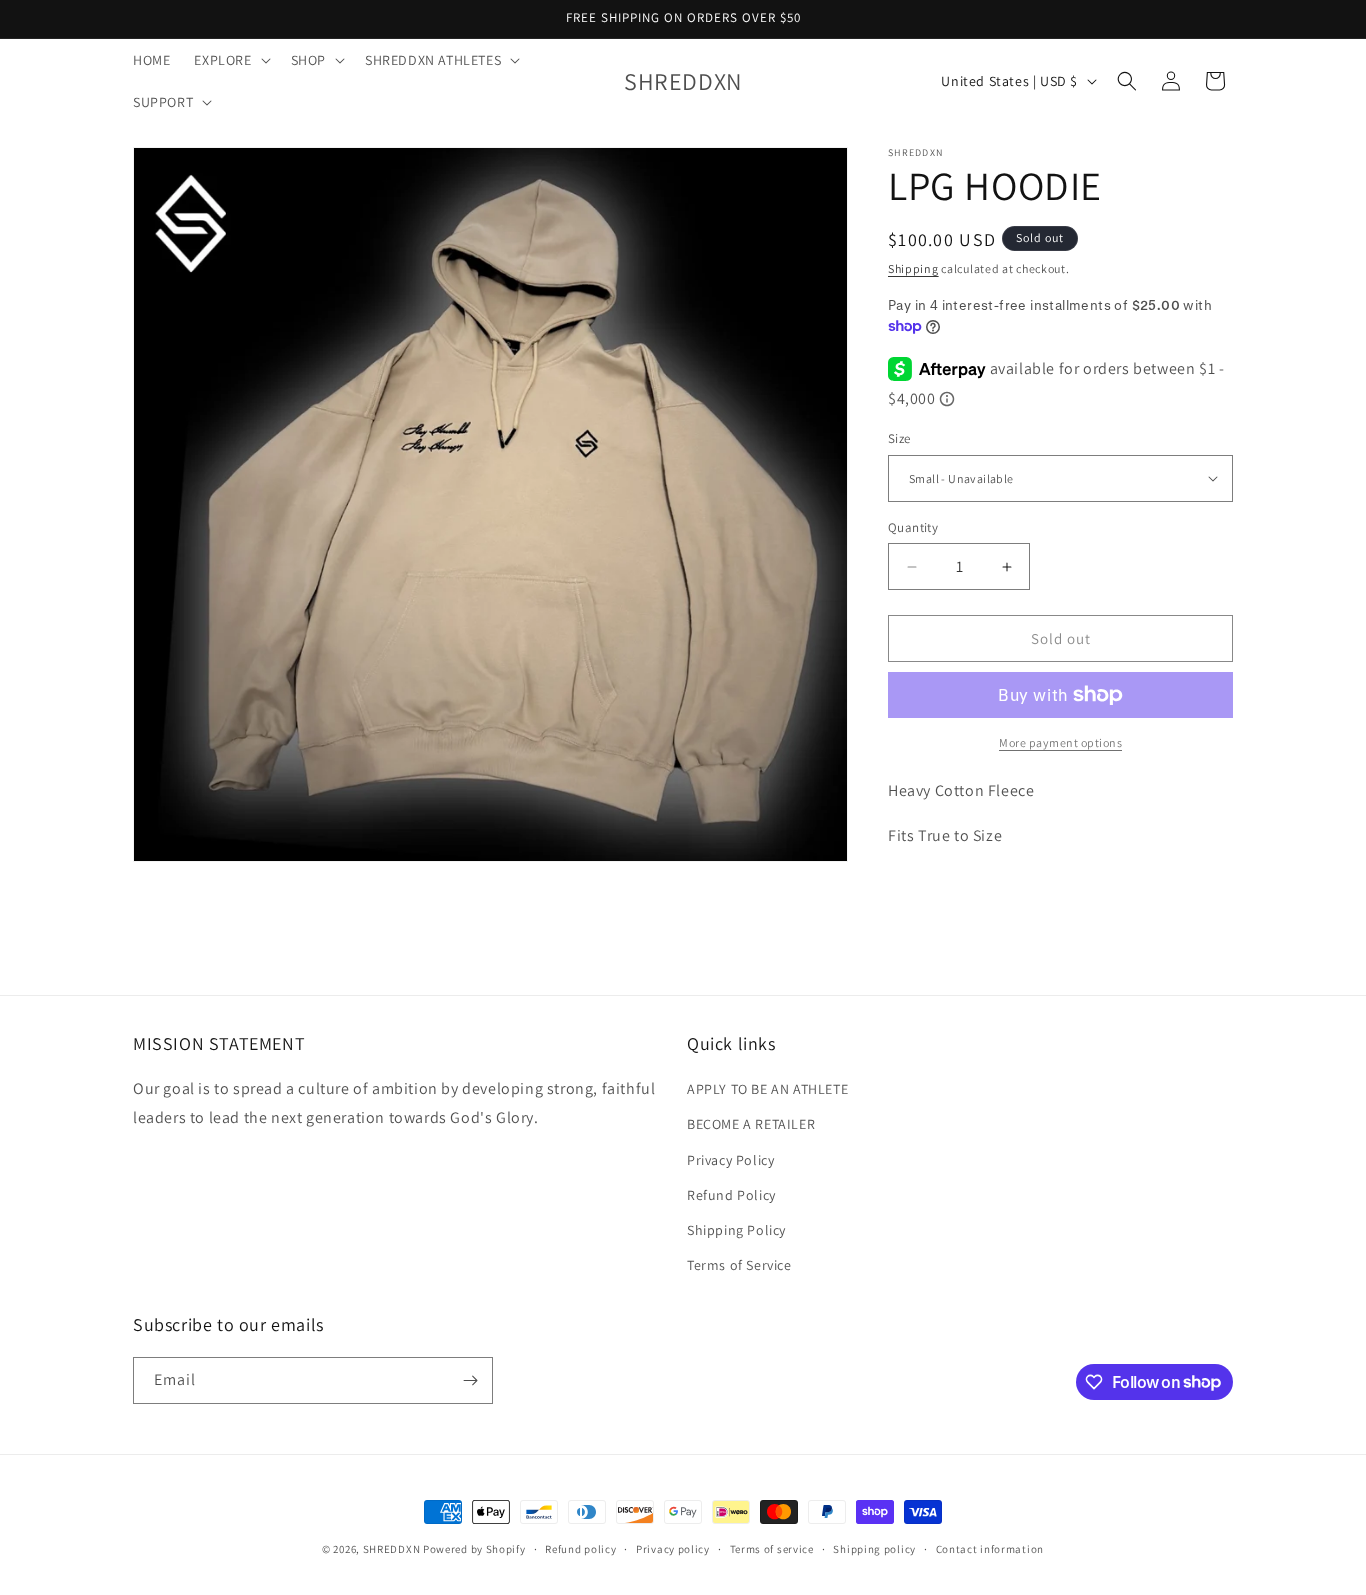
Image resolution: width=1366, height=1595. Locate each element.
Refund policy (580, 1548)
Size (899, 438)
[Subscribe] (470, 1380)
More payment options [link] (1060, 742)
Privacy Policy (730, 1159)
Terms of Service (739, 1265)
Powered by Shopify (474, 1549)
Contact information (990, 1548)
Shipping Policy (736, 1230)
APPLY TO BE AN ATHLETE (767, 1089)
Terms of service (772, 1548)
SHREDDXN (392, 1549)
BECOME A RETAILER (751, 1124)
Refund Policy (731, 1195)
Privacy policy (673, 1548)
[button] (230, 60)
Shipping (913, 268)
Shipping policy (874, 1548)
